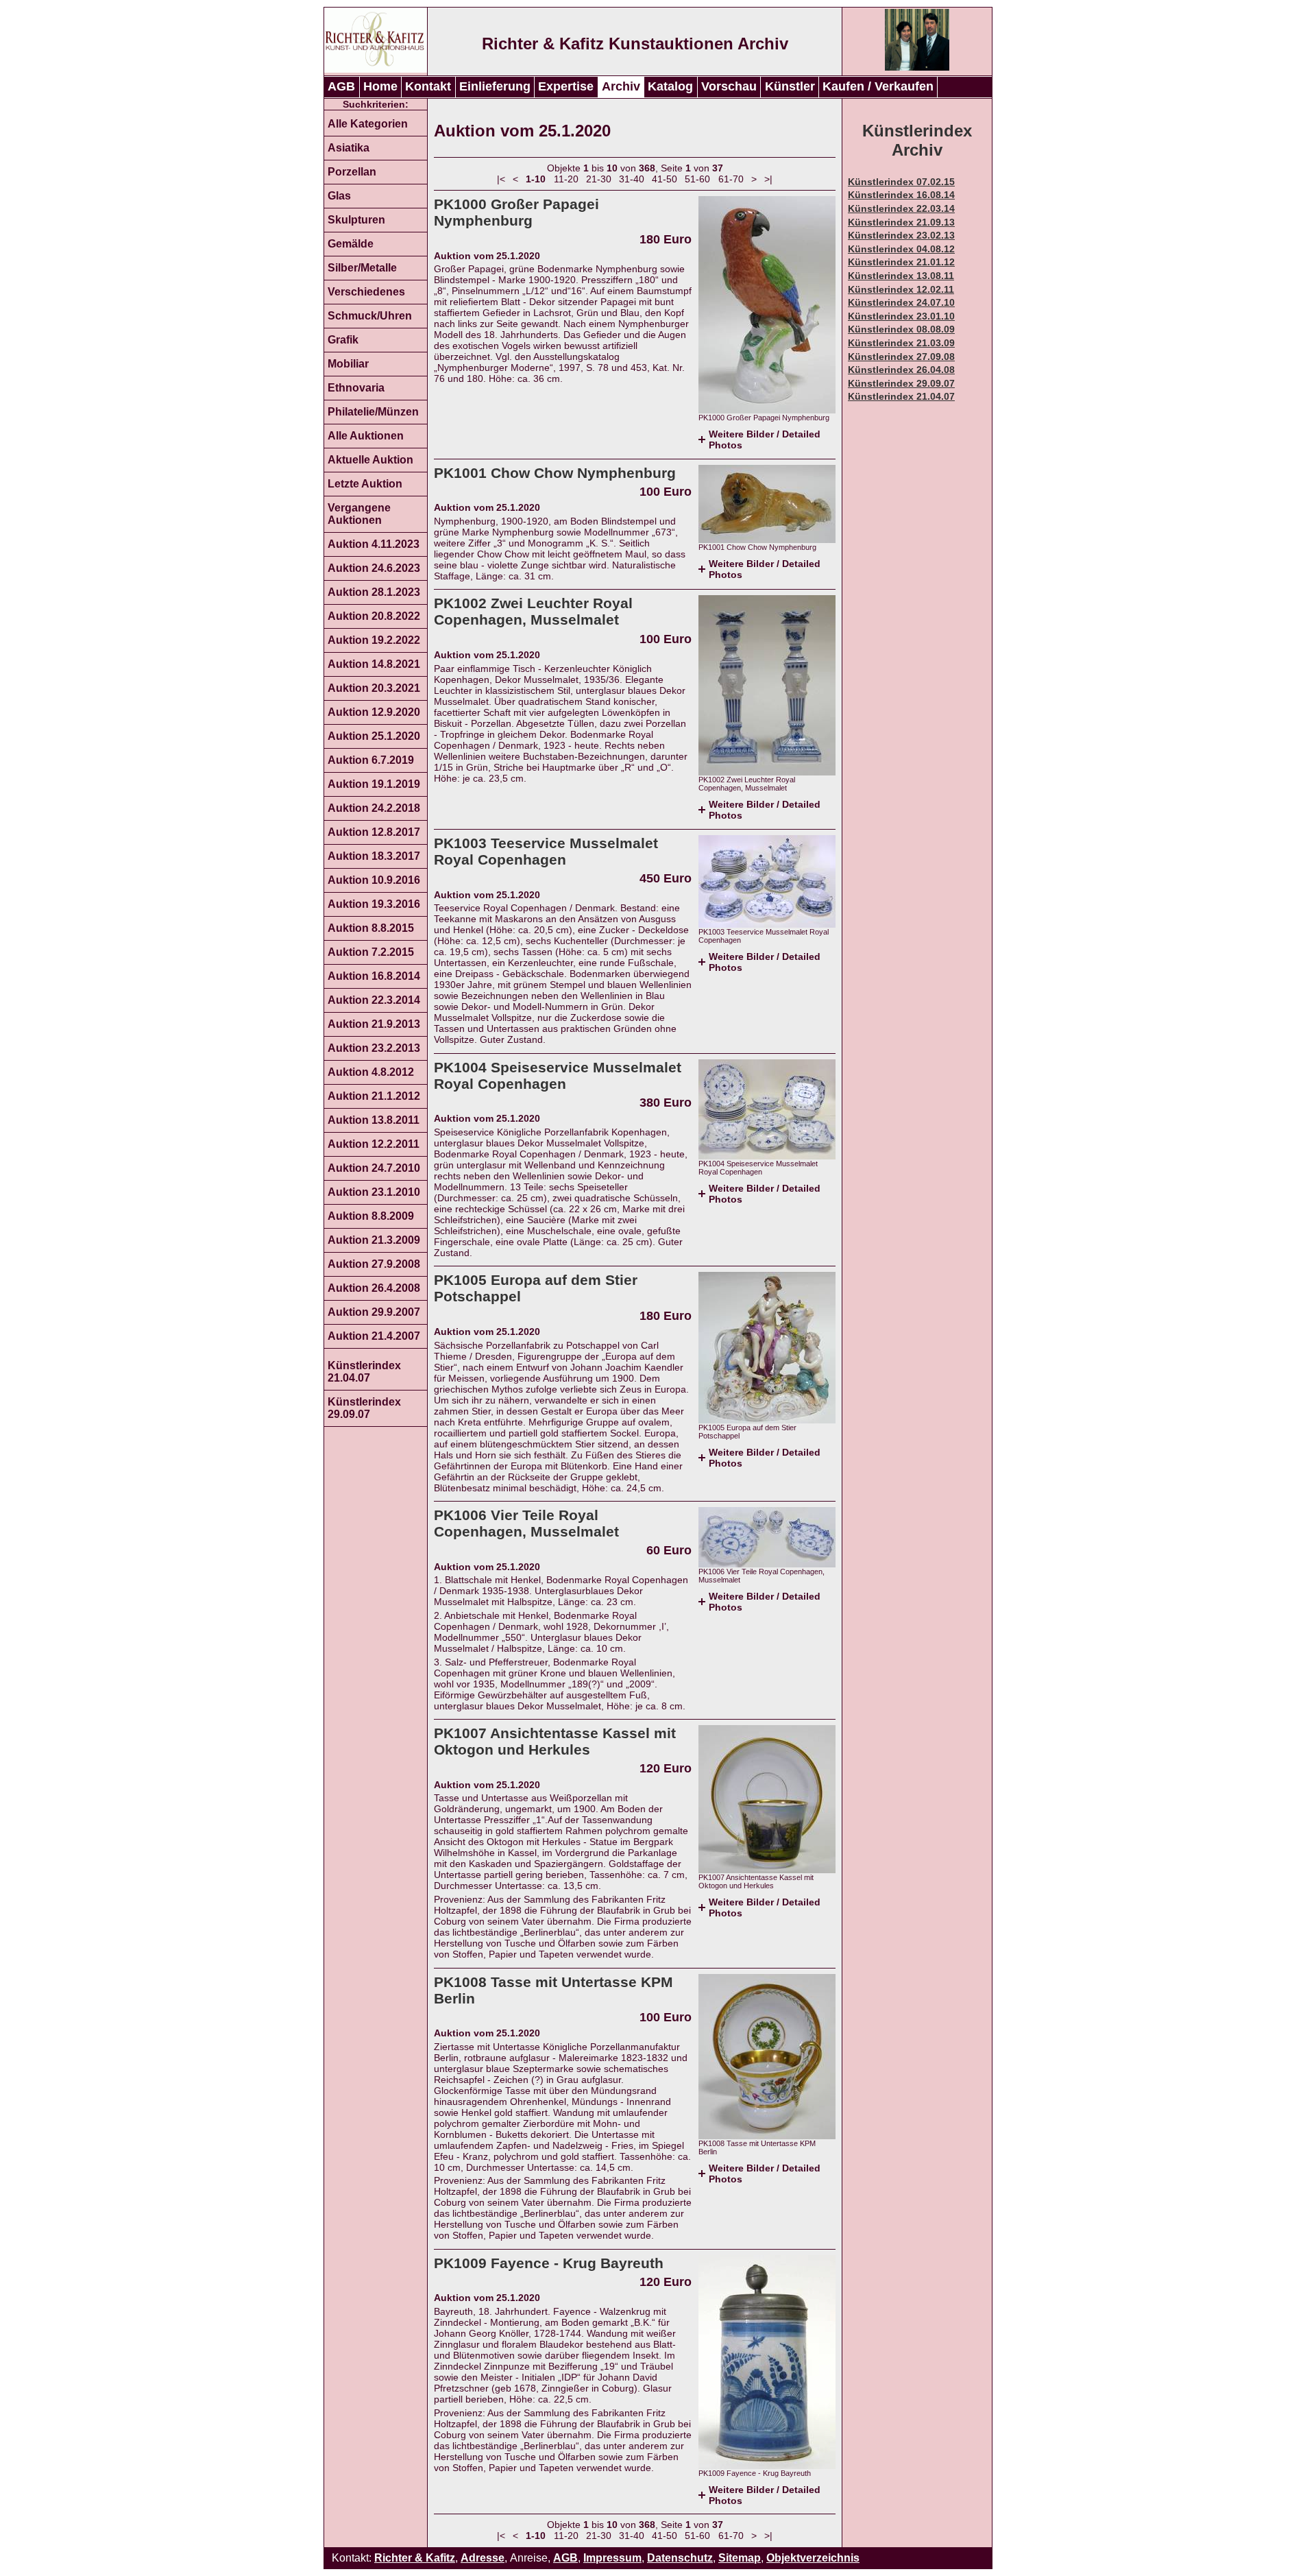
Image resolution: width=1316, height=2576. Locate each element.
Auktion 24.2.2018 (374, 808)
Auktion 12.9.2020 (374, 712)
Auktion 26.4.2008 (374, 1288)
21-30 (599, 179)
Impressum (612, 2558)
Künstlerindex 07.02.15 (901, 182)
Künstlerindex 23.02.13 (901, 235)
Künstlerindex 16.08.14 (901, 195)
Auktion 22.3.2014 (374, 1000)
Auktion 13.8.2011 (374, 1120)
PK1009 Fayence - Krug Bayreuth (549, 2263)
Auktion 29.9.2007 (374, 1312)
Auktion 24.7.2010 (374, 1168)
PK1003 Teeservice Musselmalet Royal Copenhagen (546, 851)
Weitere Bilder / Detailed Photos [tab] (765, 440)
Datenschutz (680, 2558)
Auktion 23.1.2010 (374, 1192)
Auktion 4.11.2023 (374, 544)
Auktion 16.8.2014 (374, 976)
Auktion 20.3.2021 (374, 688)
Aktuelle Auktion (370, 460)
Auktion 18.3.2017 (374, 856)
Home (380, 86)
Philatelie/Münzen (373, 412)
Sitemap (740, 2558)
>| (768, 179)
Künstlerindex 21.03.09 (901, 343)
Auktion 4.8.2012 (371, 1072)
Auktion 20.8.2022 (374, 616)
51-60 (697, 179)
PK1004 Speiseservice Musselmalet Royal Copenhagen (558, 1075)
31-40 (632, 179)
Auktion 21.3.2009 (374, 1240)
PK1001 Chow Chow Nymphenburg (555, 473)
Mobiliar (348, 364)
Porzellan (352, 172)
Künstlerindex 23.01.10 (901, 316)
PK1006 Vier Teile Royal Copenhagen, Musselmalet (526, 1523)
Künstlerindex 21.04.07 (364, 1372)
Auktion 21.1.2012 (374, 1096)
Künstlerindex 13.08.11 (901, 276)
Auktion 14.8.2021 (374, 664)
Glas (339, 196)
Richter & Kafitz (415, 2558)
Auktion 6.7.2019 (371, 760)
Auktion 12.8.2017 (374, 832)
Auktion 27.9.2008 (374, 1264)
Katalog (670, 86)
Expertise (566, 86)
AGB (341, 86)
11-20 (566, 179)
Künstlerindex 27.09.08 (901, 357)
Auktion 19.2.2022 (374, 640)
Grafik (343, 340)
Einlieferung (495, 86)
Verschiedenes (366, 292)
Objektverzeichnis (813, 2558)
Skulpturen (356, 220)
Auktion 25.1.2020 (374, 736)
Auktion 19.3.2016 (374, 904)
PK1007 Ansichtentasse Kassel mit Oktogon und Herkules (555, 1741)
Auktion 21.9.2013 (374, 1024)
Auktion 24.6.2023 (374, 568)
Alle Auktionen (366, 436)
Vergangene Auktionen (359, 514)
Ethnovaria (356, 388)
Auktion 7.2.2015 (371, 952)
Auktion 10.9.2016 (374, 880)
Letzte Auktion (365, 484)
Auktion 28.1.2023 (374, 592)
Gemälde (351, 244)
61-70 (731, 179)
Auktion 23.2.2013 (374, 1048)
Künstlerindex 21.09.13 (901, 222)
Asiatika (349, 148)
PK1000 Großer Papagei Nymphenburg (516, 212)
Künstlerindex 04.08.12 (901, 249)
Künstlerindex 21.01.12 (901, 262)
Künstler (790, 86)
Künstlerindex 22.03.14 (901, 208)
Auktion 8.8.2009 (371, 1216)
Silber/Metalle (362, 268)
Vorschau (729, 86)
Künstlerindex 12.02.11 (901, 289)
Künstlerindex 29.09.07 (364, 1408)
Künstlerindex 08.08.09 (901, 329)
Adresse (483, 2558)
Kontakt (428, 86)
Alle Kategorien (368, 124)
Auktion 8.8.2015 (371, 928)
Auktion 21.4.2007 (374, 1336)
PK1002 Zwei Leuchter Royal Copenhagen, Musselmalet (533, 611)
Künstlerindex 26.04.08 (901, 370)
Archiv (621, 86)
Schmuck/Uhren (370, 316)
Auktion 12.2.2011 (374, 1144)
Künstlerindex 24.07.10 (901, 302)
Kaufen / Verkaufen (878, 86)
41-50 (665, 179)
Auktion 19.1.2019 (374, 784)
